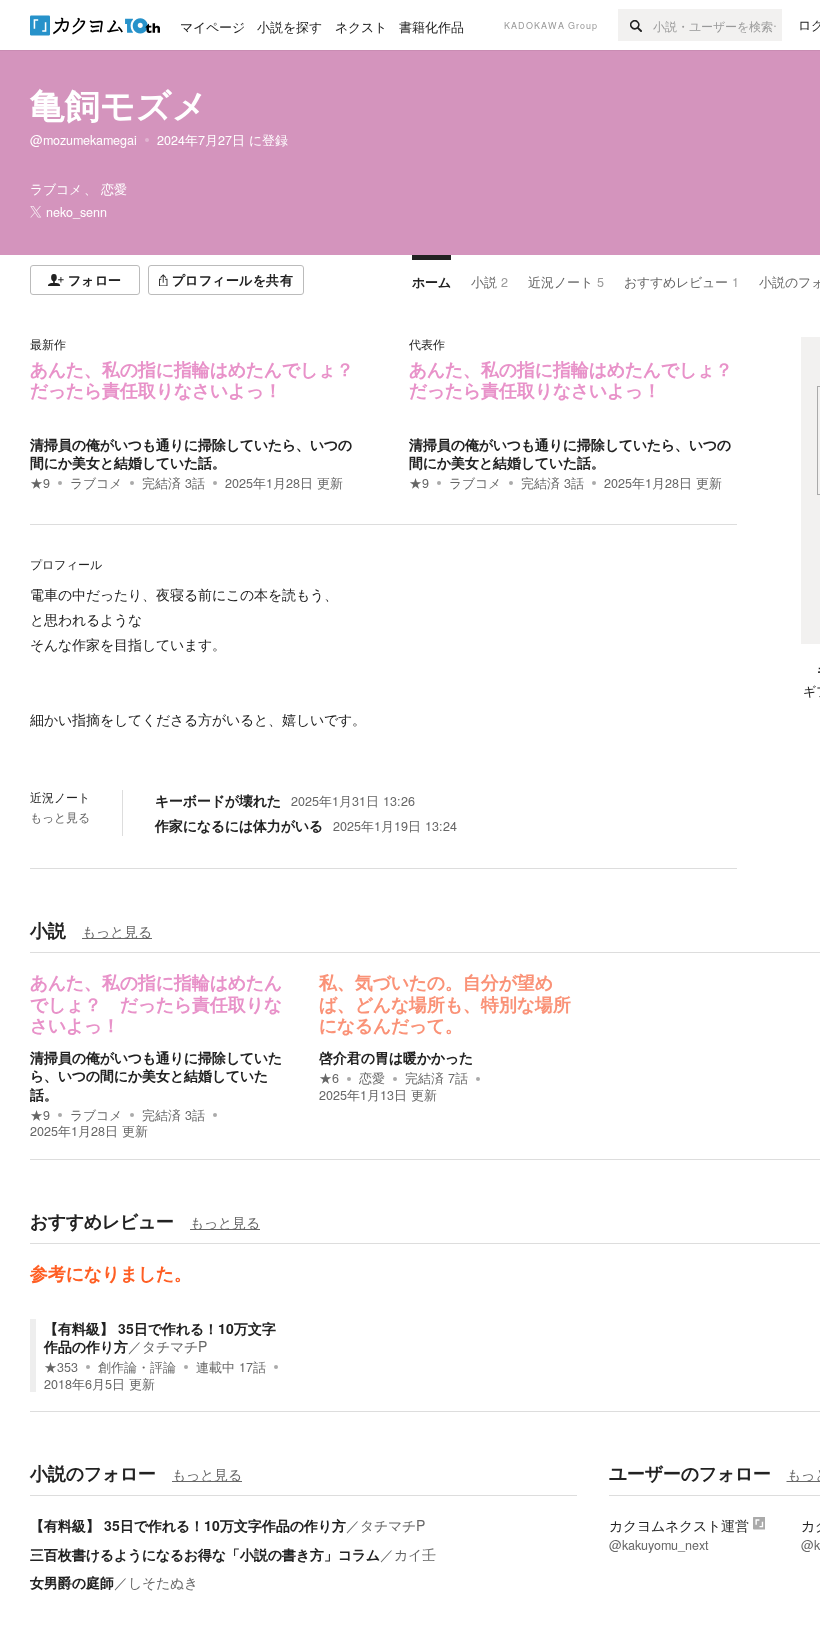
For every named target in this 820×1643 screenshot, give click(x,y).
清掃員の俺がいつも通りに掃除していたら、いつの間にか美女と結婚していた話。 (191, 453)
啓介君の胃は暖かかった (396, 1057)
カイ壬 (415, 1554)
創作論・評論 (137, 1367)
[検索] (635, 25)
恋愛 (372, 1078)
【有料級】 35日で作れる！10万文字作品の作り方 (188, 1525)
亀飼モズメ (119, 104)
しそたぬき (163, 1582)
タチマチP (174, 1346)
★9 (40, 483)
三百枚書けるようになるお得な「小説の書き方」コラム (205, 1554)
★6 (329, 1078)
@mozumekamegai (83, 140)
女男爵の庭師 (72, 1582)
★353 (61, 1367)
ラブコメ (96, 483)
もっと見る (60, 817)
